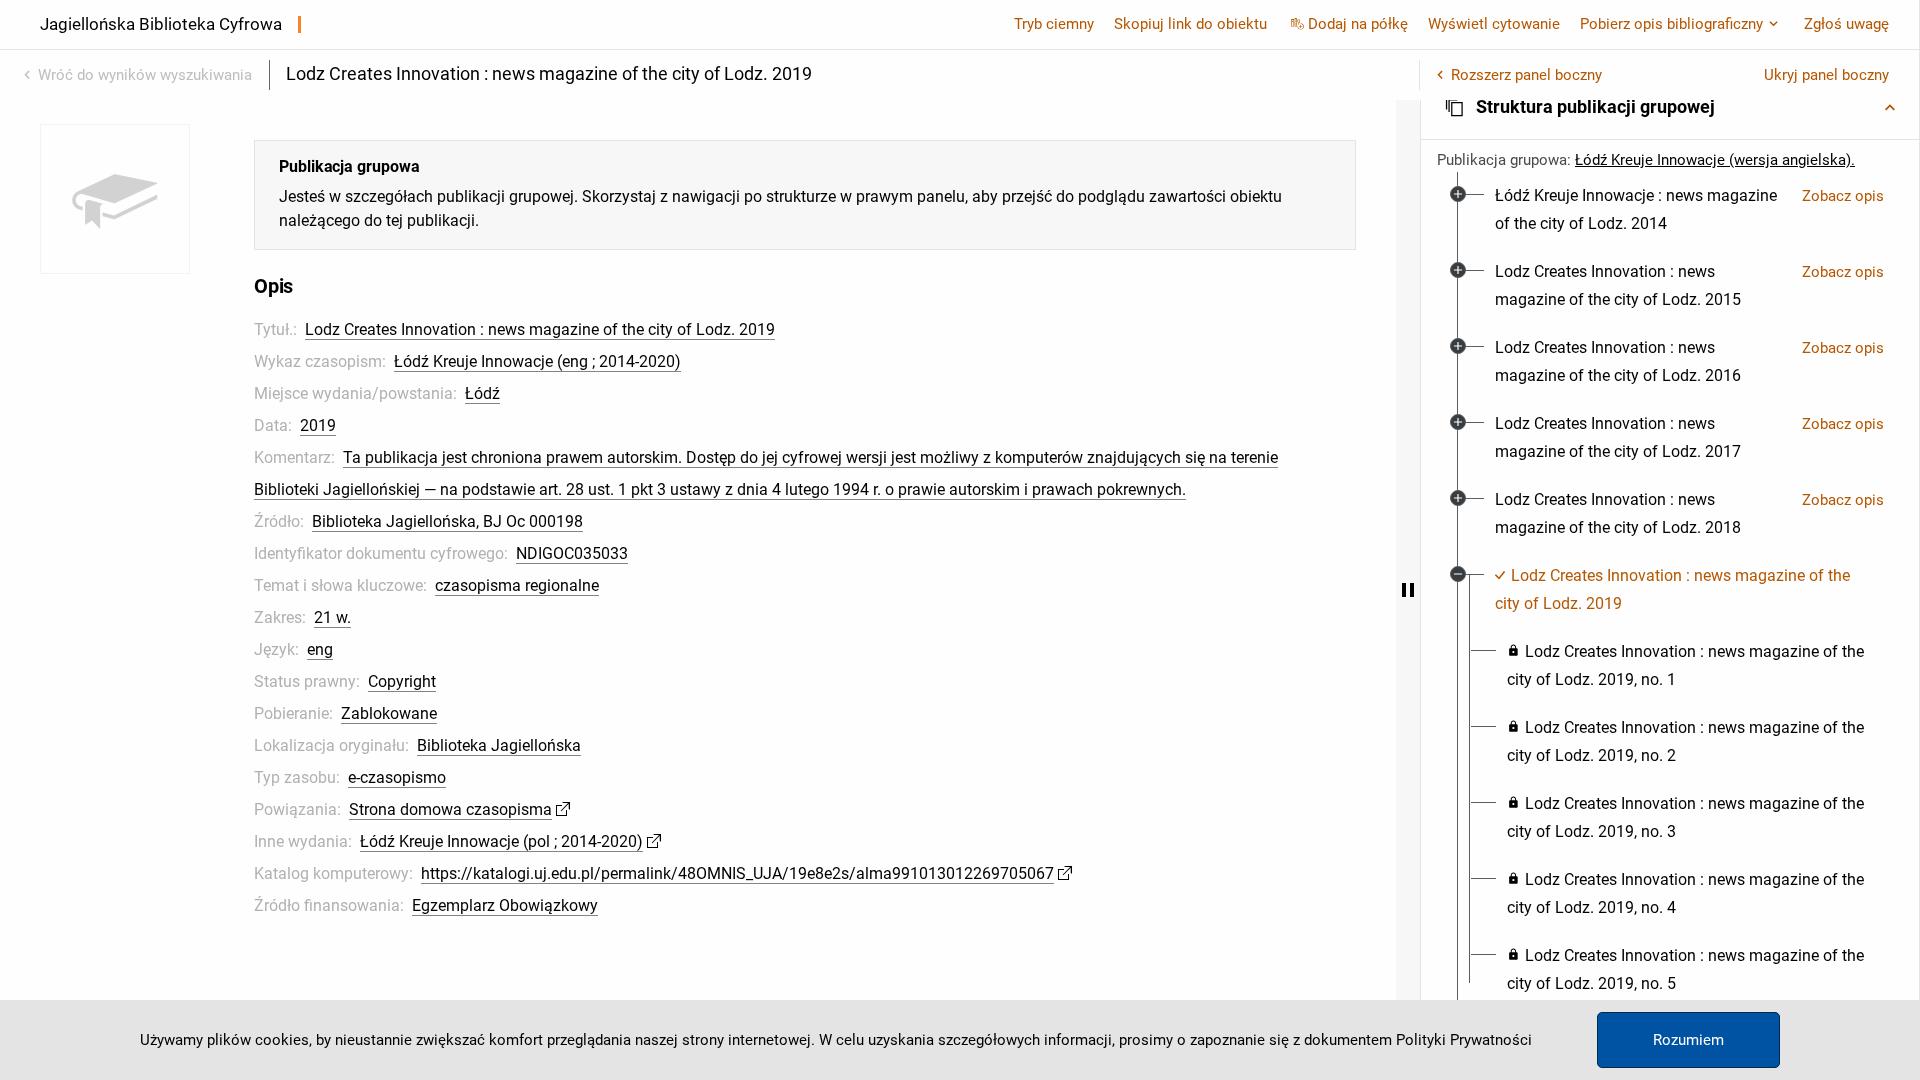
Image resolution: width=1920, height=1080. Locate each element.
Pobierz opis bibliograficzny (1671, 24)
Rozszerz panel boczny (1526, 75)
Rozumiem (1688, 1040)
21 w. (332, 617)
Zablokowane (389, 713)
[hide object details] (1408, 590)
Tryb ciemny (1054, 24)
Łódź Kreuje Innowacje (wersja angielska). (1715, 160)
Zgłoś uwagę (1846, 24)
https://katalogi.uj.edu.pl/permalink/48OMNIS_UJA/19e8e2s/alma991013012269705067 (737, 873)
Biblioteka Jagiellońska (499, 745)
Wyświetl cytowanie (1494, 24)
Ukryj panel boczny (1826, 75)
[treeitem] (1670, 210)
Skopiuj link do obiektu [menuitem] (1190, 24)
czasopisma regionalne (517, 585)
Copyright (402, 681)
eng (320, 649)
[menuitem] (1640, 210)
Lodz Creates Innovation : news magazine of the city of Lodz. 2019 (540, 329)
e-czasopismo (397, 777)
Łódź (482, 393)
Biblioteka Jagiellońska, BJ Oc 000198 (447, 521)
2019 (318, 425)
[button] (1670, 107)
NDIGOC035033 (572, 553)
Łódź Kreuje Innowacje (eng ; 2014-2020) (537, 361)
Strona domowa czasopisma (450, 809)
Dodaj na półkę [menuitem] (1358, 24)
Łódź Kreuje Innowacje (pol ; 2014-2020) (501, 841)
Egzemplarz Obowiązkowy (505, 905)
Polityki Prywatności (1464, 1040)
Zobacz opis (1843, 196)
